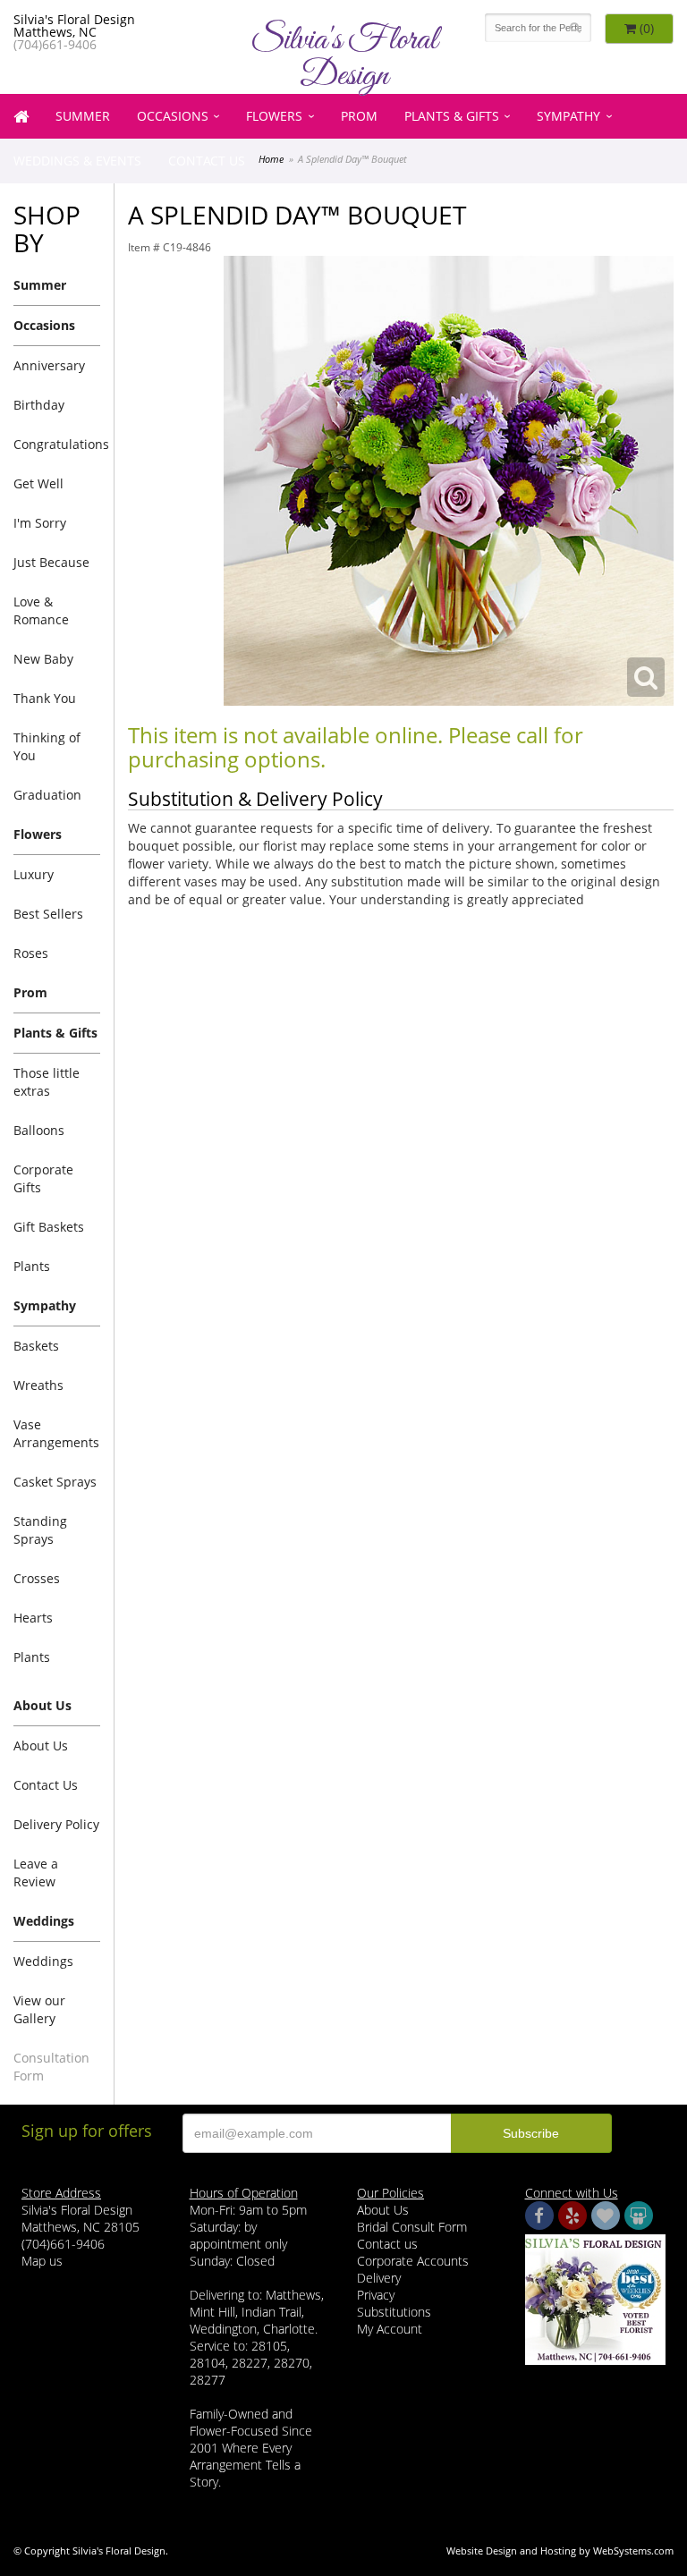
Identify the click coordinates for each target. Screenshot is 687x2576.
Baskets (36, 1346)
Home (271, 159)
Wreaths (38, 1385)
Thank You (45, 698)
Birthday (39, 405)
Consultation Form (51, 2067)
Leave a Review (36, 1873)
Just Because (51, 562)
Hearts (33, 1618)
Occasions (173, 116)
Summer (83, 116)
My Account (390, 2329)
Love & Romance (41, 610)
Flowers (274, 116)
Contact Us (207, 161)
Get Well (38, 483)
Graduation (47, 795)
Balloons (39, 1130)
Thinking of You (47, 746)
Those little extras (47, 1082)
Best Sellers (48, 914)
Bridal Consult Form (412, 2227)
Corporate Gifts (43, 1178)
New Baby (43, 659)
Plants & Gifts (452, 116)
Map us (42, 2261)
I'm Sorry (40, 523)
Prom (359, 116)
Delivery (379, 2278)
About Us (41, 1746)
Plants (32, 1266)
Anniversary (49, 365)
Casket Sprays (55, 1482)
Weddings (43, 1961)
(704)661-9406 (55, 44)
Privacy (376, 2295)
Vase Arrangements (56, 1433)
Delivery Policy (56, 1824)
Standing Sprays (40, 1530)
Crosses (37, 1578)
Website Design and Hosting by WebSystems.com (560, 2551)
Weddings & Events (77, 161)
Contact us (387, 2244)
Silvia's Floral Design (344, 58)
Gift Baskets (49, 1227)
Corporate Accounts (413, 2261)
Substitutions (394, 2312)
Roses (31, 953)
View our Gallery (39, 2009)
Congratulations (57, 444)
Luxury (34, 874)
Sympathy (568, 116)
